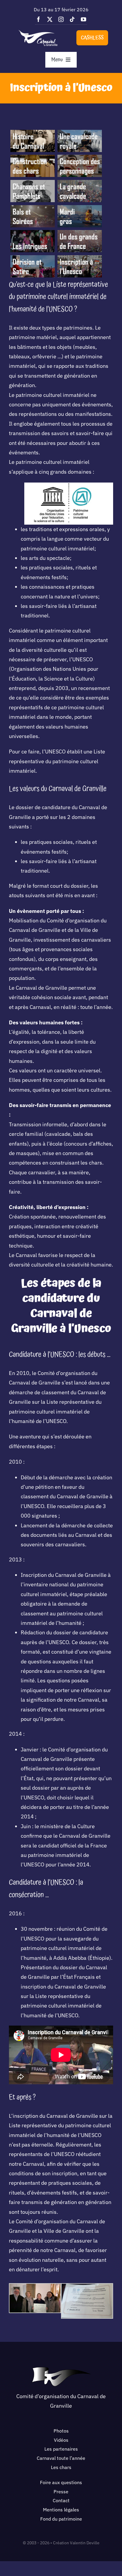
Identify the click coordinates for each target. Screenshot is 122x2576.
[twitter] (50, 19)
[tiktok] (72, 19)
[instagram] (61, 19)
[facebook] (38, 19)
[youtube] (84, 19)
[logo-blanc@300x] (38, 32)
